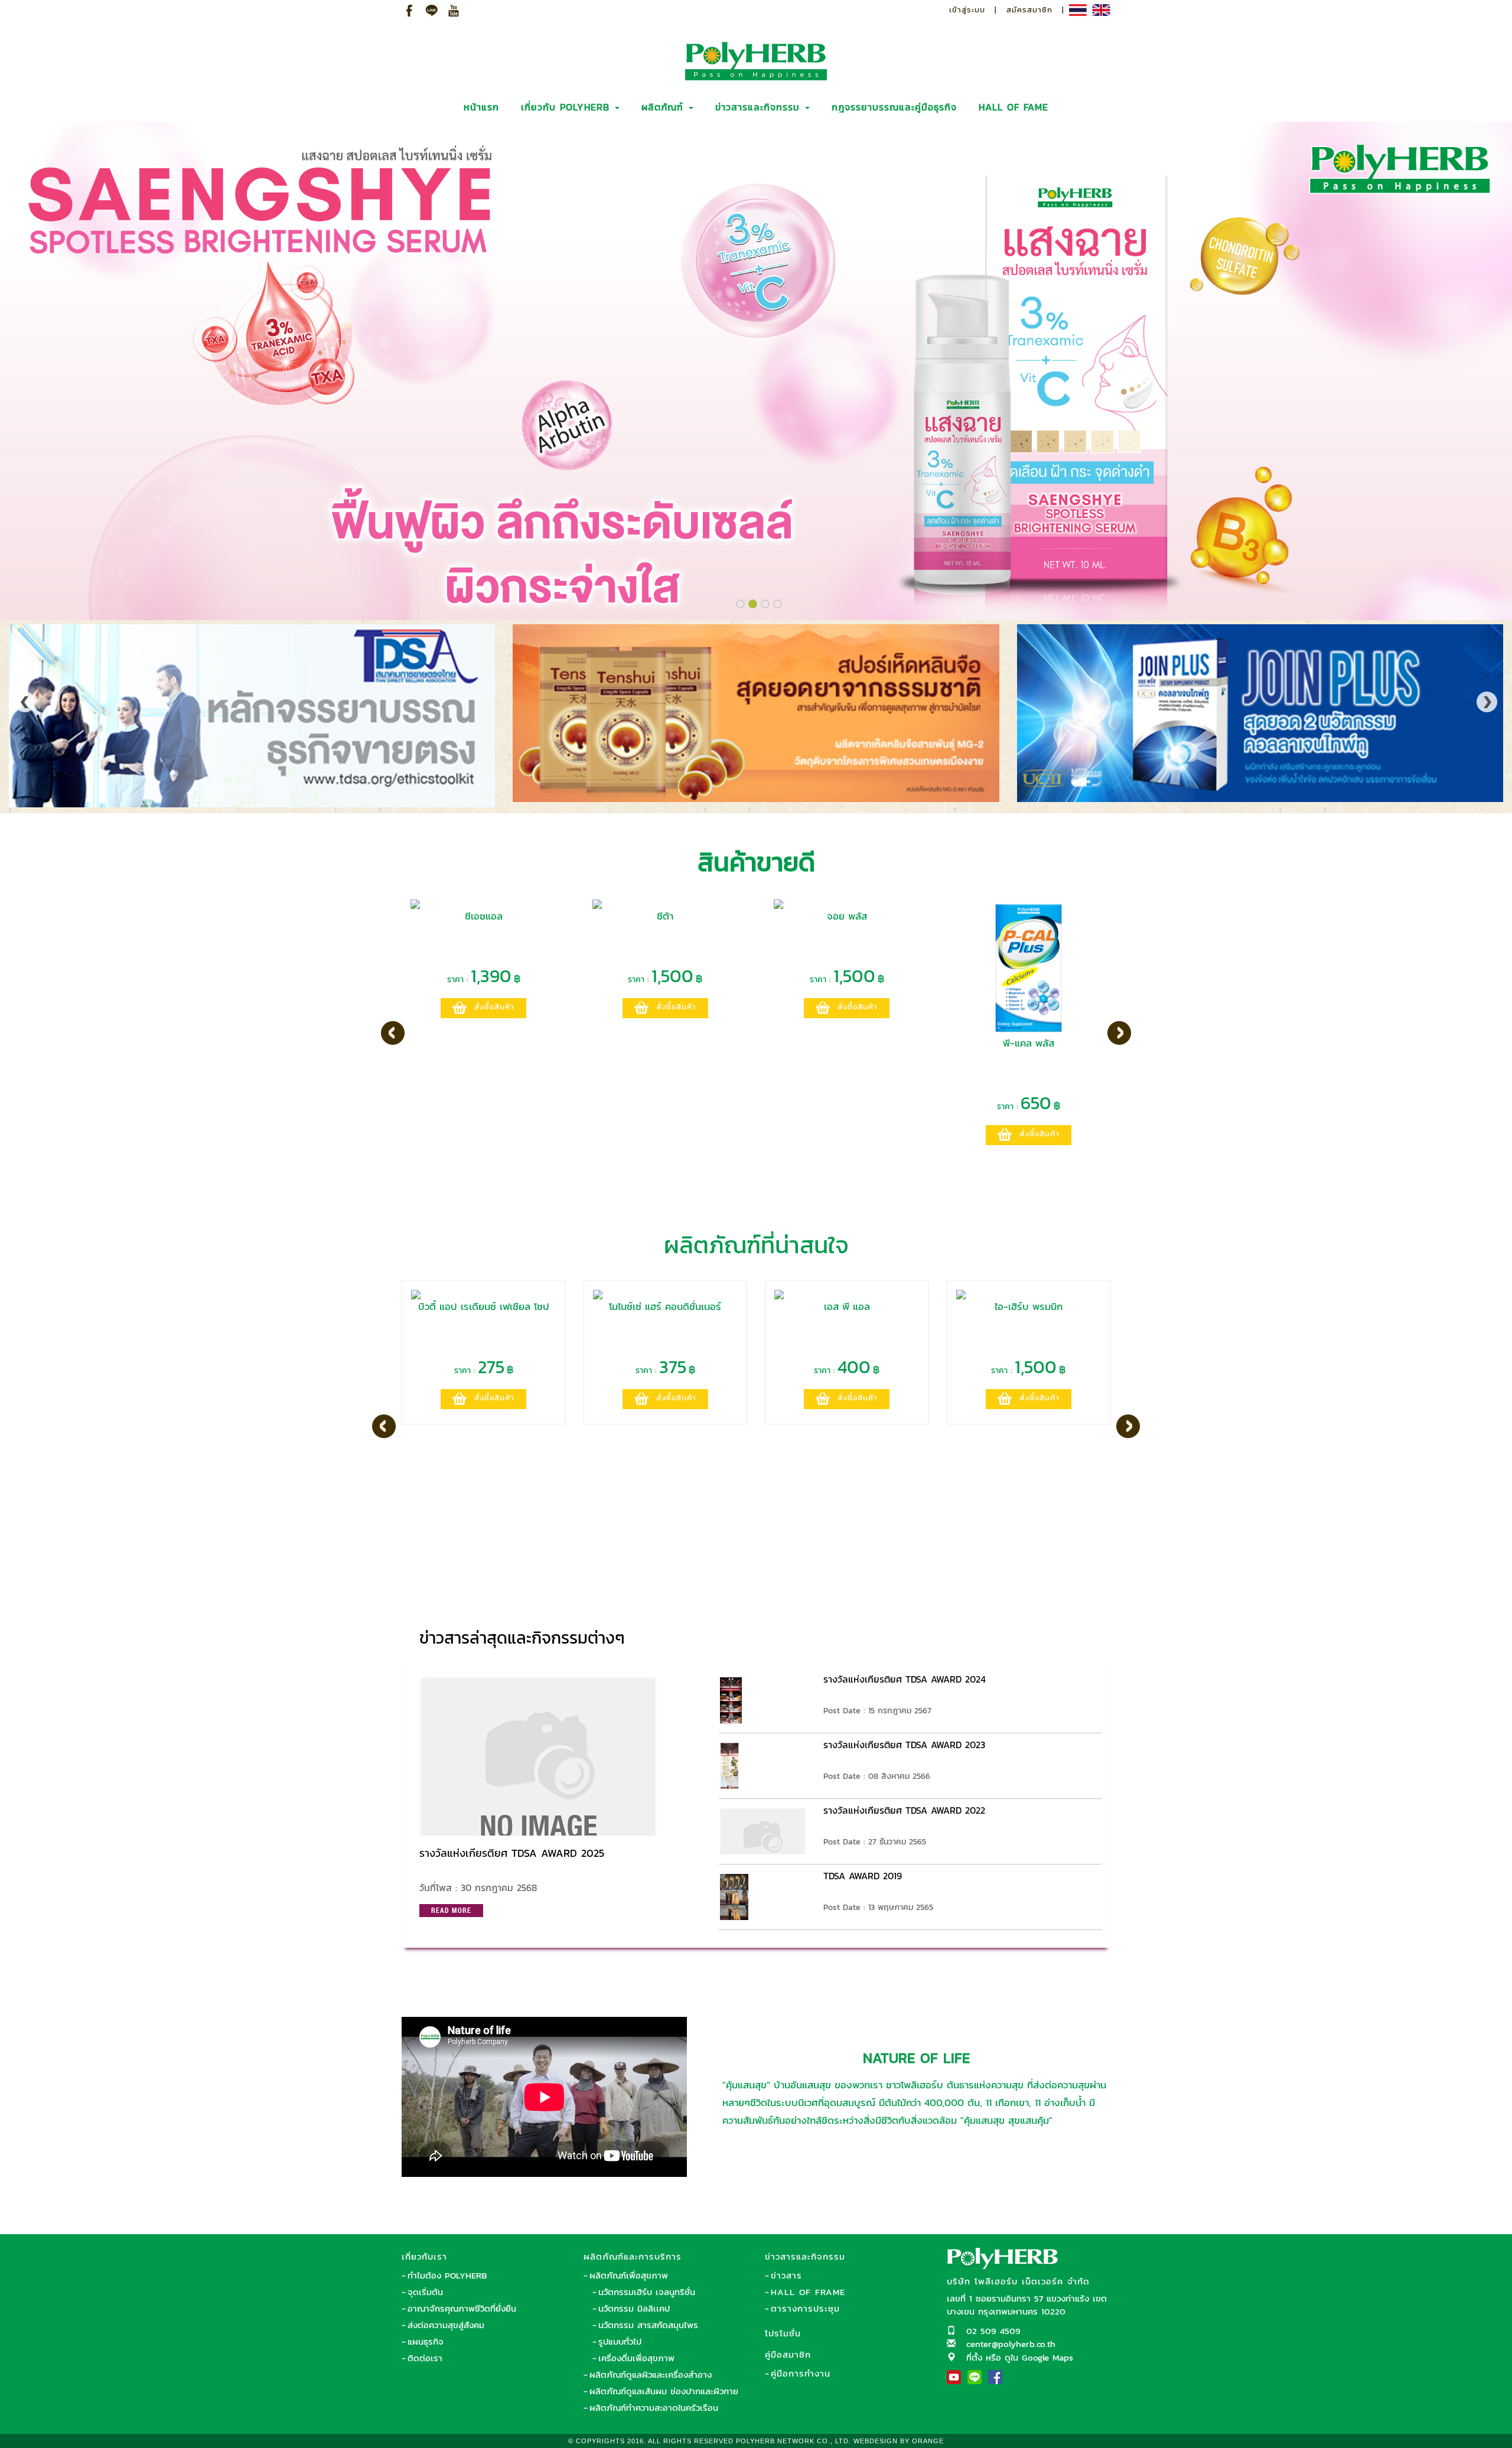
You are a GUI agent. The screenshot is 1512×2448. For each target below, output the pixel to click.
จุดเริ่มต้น (425, 2292)
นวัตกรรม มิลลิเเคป (634, 2308)
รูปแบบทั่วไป (620, 2341)
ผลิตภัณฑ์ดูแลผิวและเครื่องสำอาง (651, 2374)
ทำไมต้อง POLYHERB (447, 2275)
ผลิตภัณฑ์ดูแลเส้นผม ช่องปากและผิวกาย (664, 2391)
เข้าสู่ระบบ (967, 10)
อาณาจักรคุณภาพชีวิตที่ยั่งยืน (462, 2308)
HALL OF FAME (1014, 107)
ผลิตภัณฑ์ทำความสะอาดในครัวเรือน (654, 2408)
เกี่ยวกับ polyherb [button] (567, 107)
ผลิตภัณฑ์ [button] (664, 107)
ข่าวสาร (786, 2275)
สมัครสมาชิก (1029, 10)
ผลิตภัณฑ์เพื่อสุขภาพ (629, 2275)
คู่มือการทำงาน (801, 2373)
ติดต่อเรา (425, 2358)
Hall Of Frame (808, 2292)
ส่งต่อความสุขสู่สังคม (446, 2325)
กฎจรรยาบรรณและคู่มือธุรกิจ (894, 107)
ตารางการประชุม (805, 2308)
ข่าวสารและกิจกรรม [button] (760, 107)
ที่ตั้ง (974, 2357)
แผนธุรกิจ (426, 2341)
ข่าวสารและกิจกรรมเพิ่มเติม (1028, 1632)
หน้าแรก (481, 107)
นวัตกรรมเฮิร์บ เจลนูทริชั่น (647, 2292)
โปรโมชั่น (783, 2333)
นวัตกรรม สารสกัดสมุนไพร (648, 2325)
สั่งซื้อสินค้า (494, 1007)
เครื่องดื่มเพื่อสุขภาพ (636, 2358)
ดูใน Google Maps (1039, 2357)
